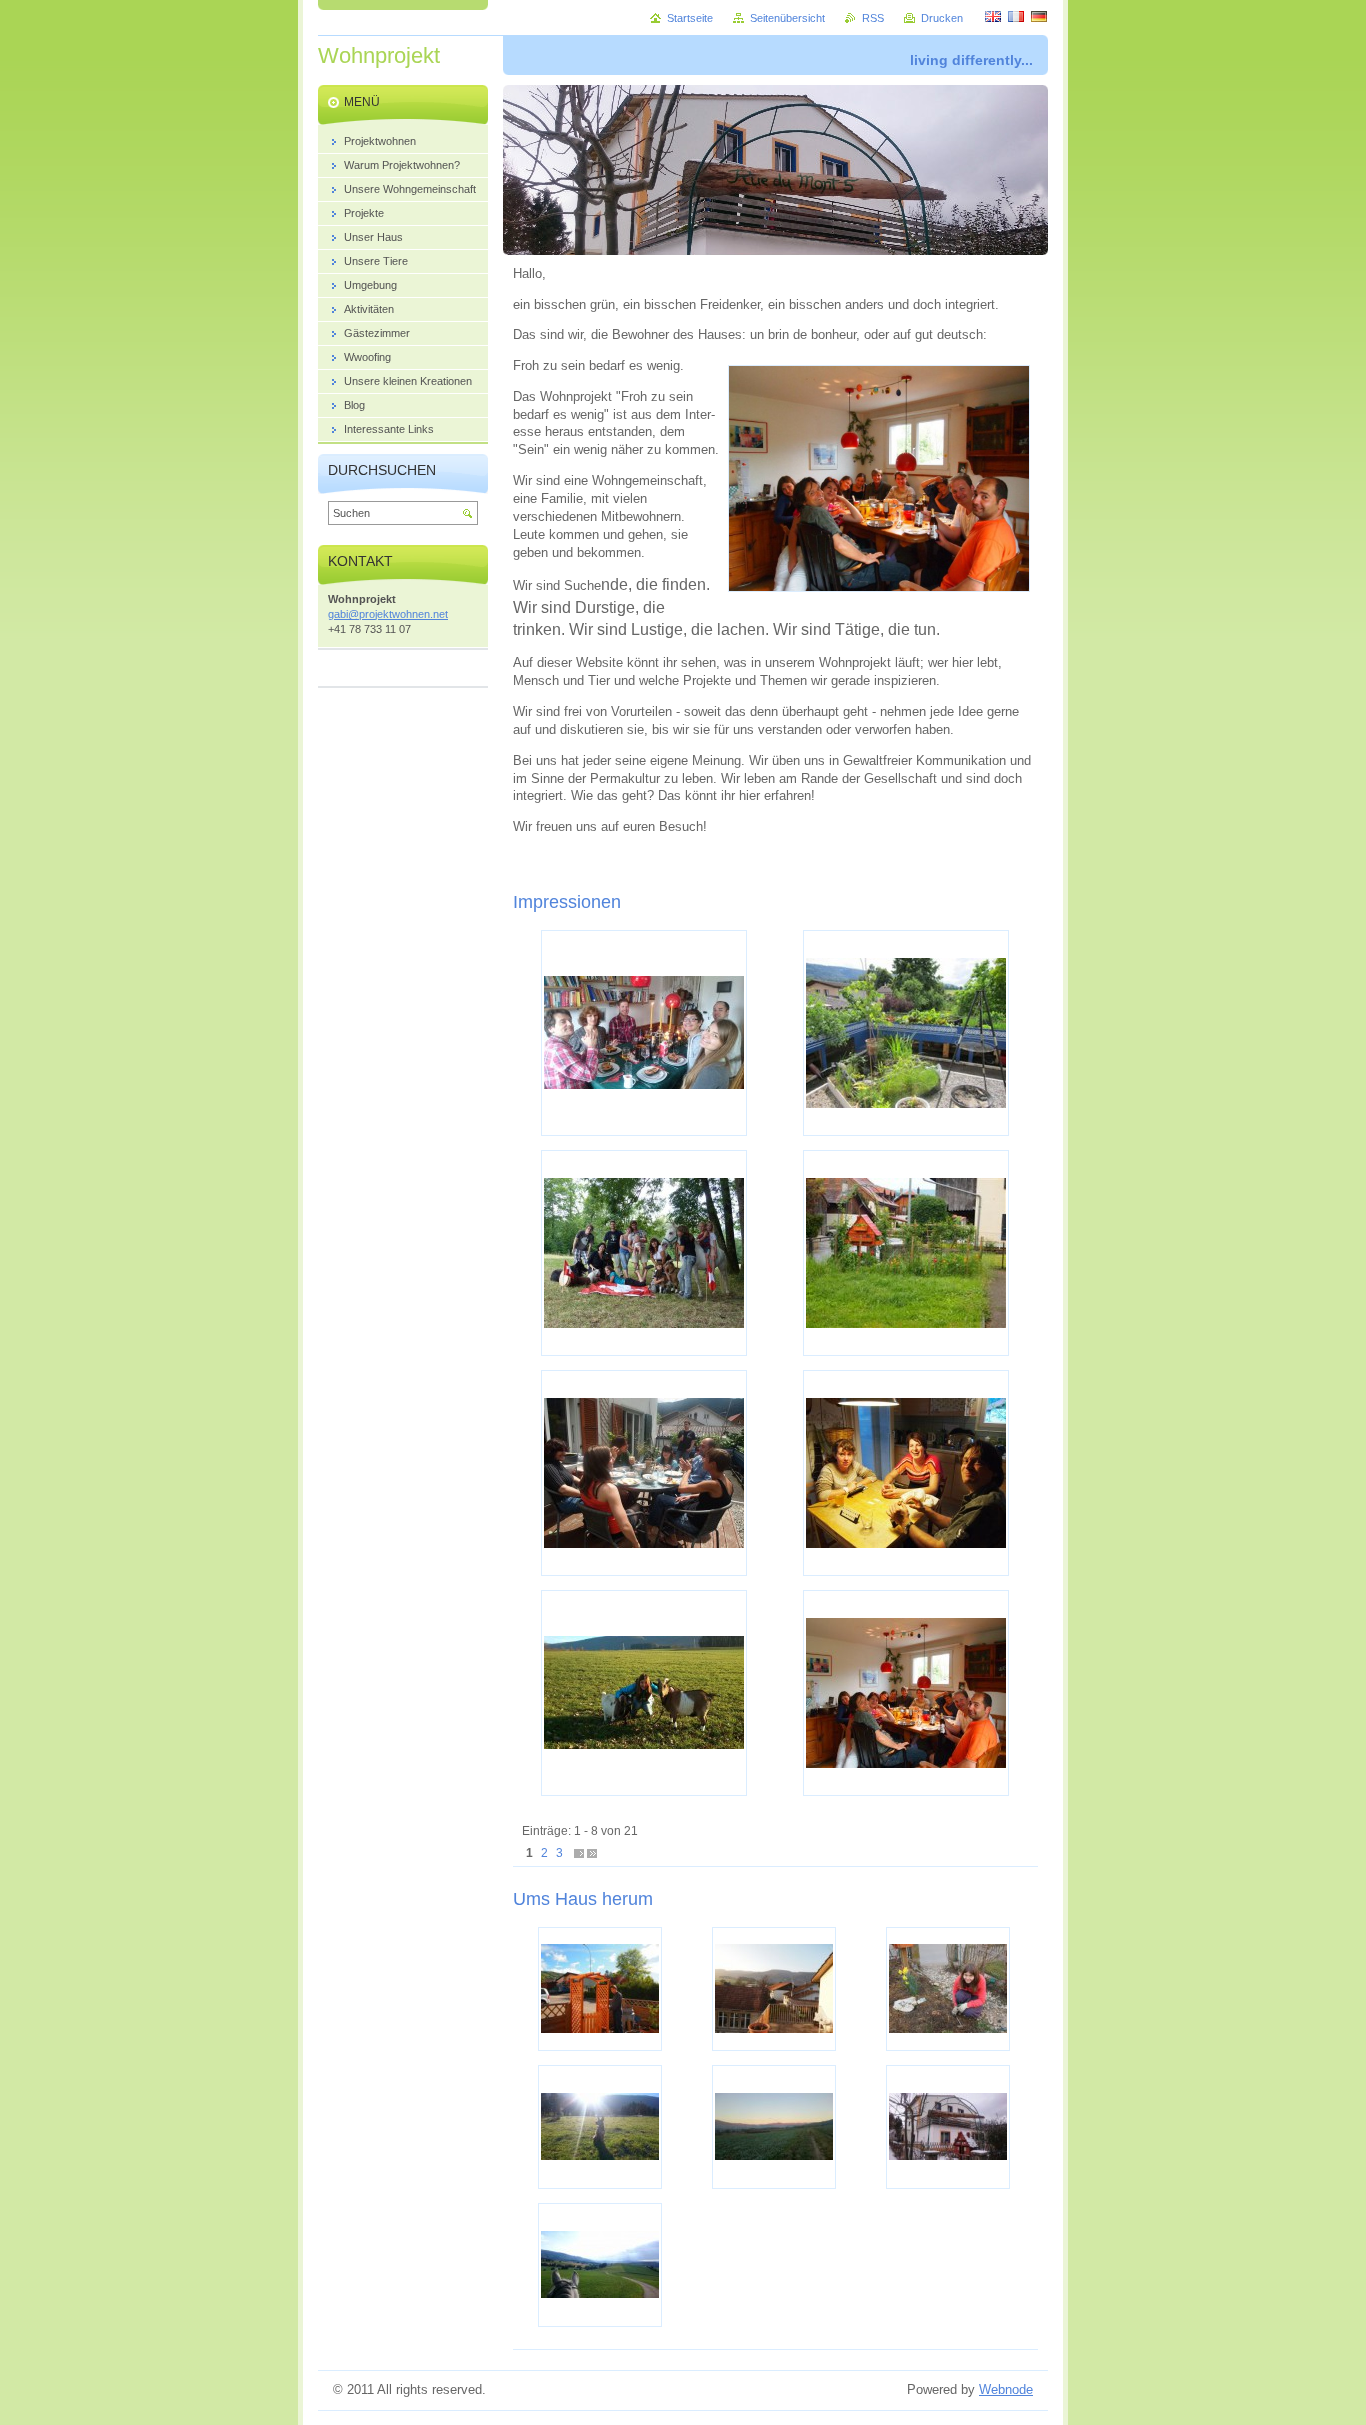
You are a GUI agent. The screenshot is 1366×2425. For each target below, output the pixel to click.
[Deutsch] (1039, 16)
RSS (873, 18)
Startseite (690, 18)
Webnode (1006, 2389)
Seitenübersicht (787, 18)
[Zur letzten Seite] (592, 1853)
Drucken (942, 18)
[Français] (1016, 16)
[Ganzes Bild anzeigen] (644, 1033)
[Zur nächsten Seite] (579, 1853)
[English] (993, 16)
